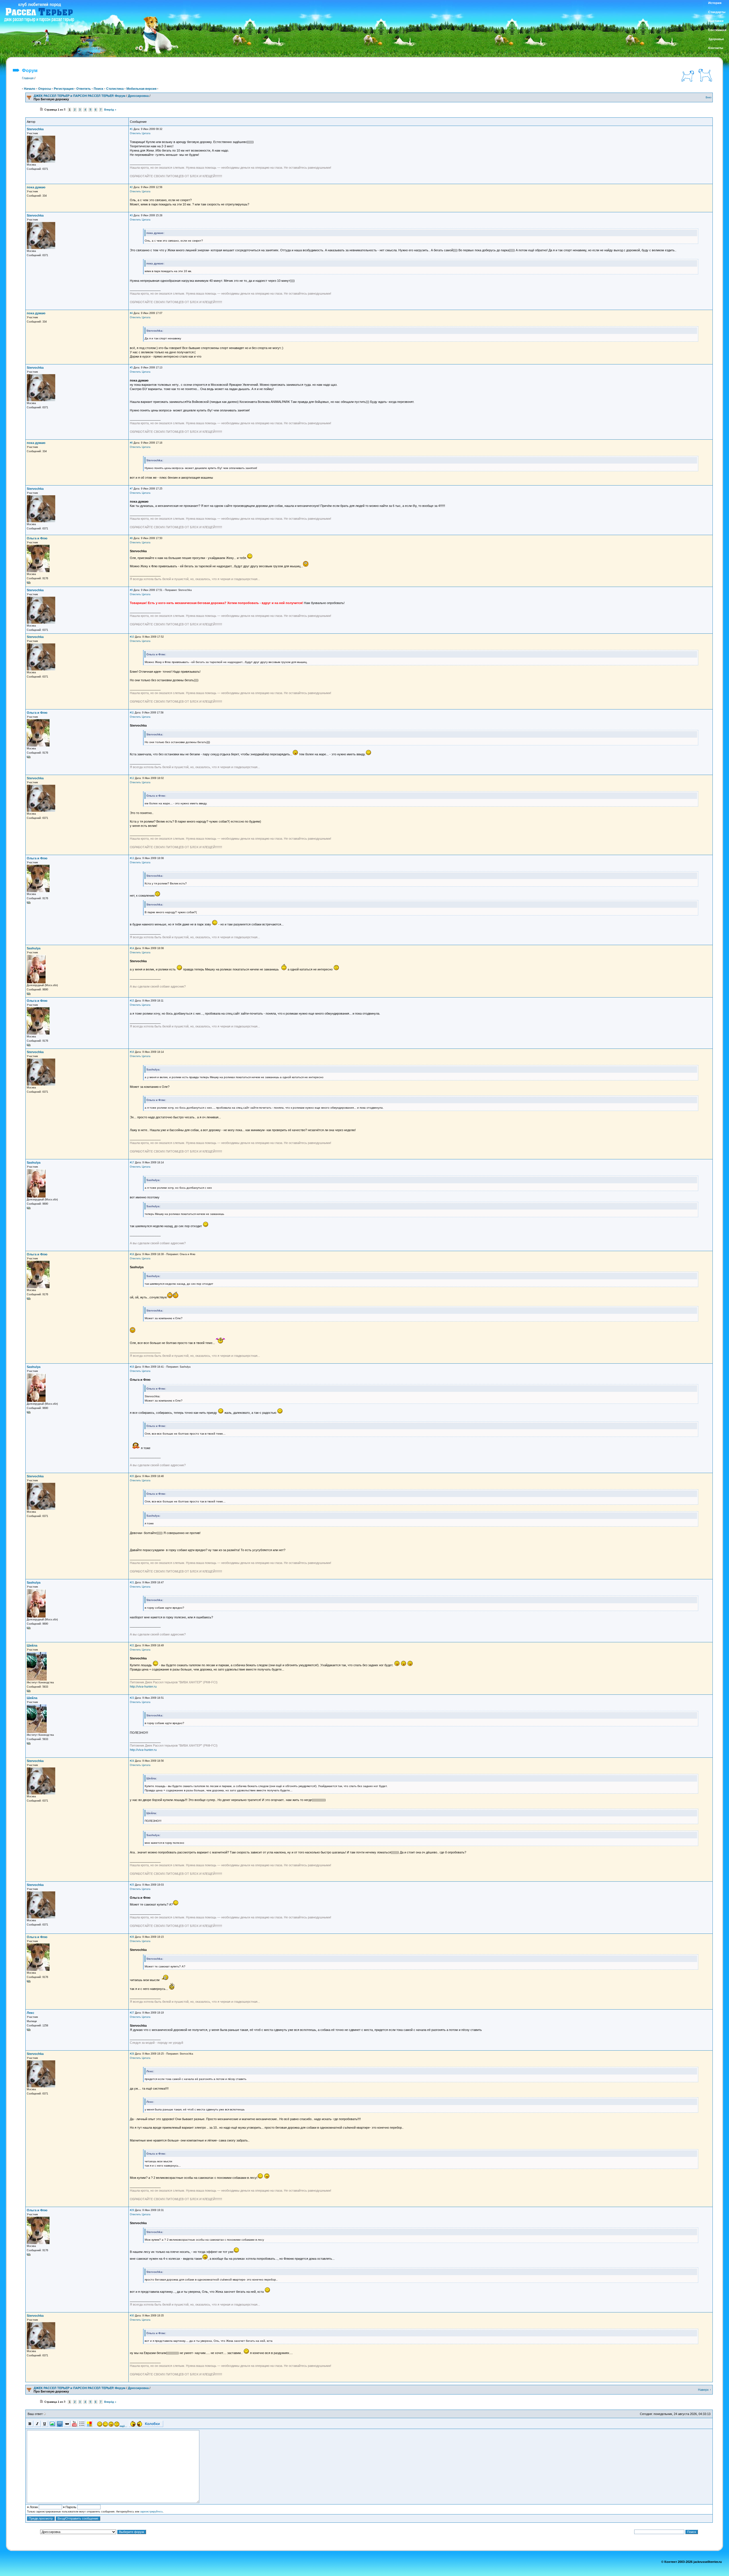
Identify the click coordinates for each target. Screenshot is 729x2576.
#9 (131, 590)
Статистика (115, 89)
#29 (132, 2210)
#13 (132, 858)
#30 (132, 2316)
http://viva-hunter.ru (143, 1686)
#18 (132, 1254)
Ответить (84, 89)
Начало (30, 89)
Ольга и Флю (37, 538)
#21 (132, 1582)
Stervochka (35, 129)
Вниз (708, 97)
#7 (131, 489)
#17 (132, 1162)
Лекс (30, 2013)
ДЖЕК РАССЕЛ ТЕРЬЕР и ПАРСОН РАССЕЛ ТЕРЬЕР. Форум (79, 96)
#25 (132, 1885)
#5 (131, 368)
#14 (132, 948)
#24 (132, 1761)
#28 (132, 2054)
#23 (132, 1698)
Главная (28, 78)
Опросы (45, 89)
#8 (131, 538)
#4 (131, 313)
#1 (131, 129)
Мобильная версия (141, 89)
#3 (131, 215)
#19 (132, 1367)
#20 (132, 1476)
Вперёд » (110, 110)
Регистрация (64, 89)
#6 (131, 443)
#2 (131, 187)
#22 (132, 1645)
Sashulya (34, 948)
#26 (132, 1937)
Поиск (99, 89)
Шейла (32, 1645)
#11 (132, 713)
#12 (132, 778)
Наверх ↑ (705, 2390)
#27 (132, 2013)
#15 (132, 1001)
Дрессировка (138, 96)
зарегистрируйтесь (151, 2512)
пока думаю (36, 187)
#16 (132, 1052)
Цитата (146, 133)
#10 (132, 637)
